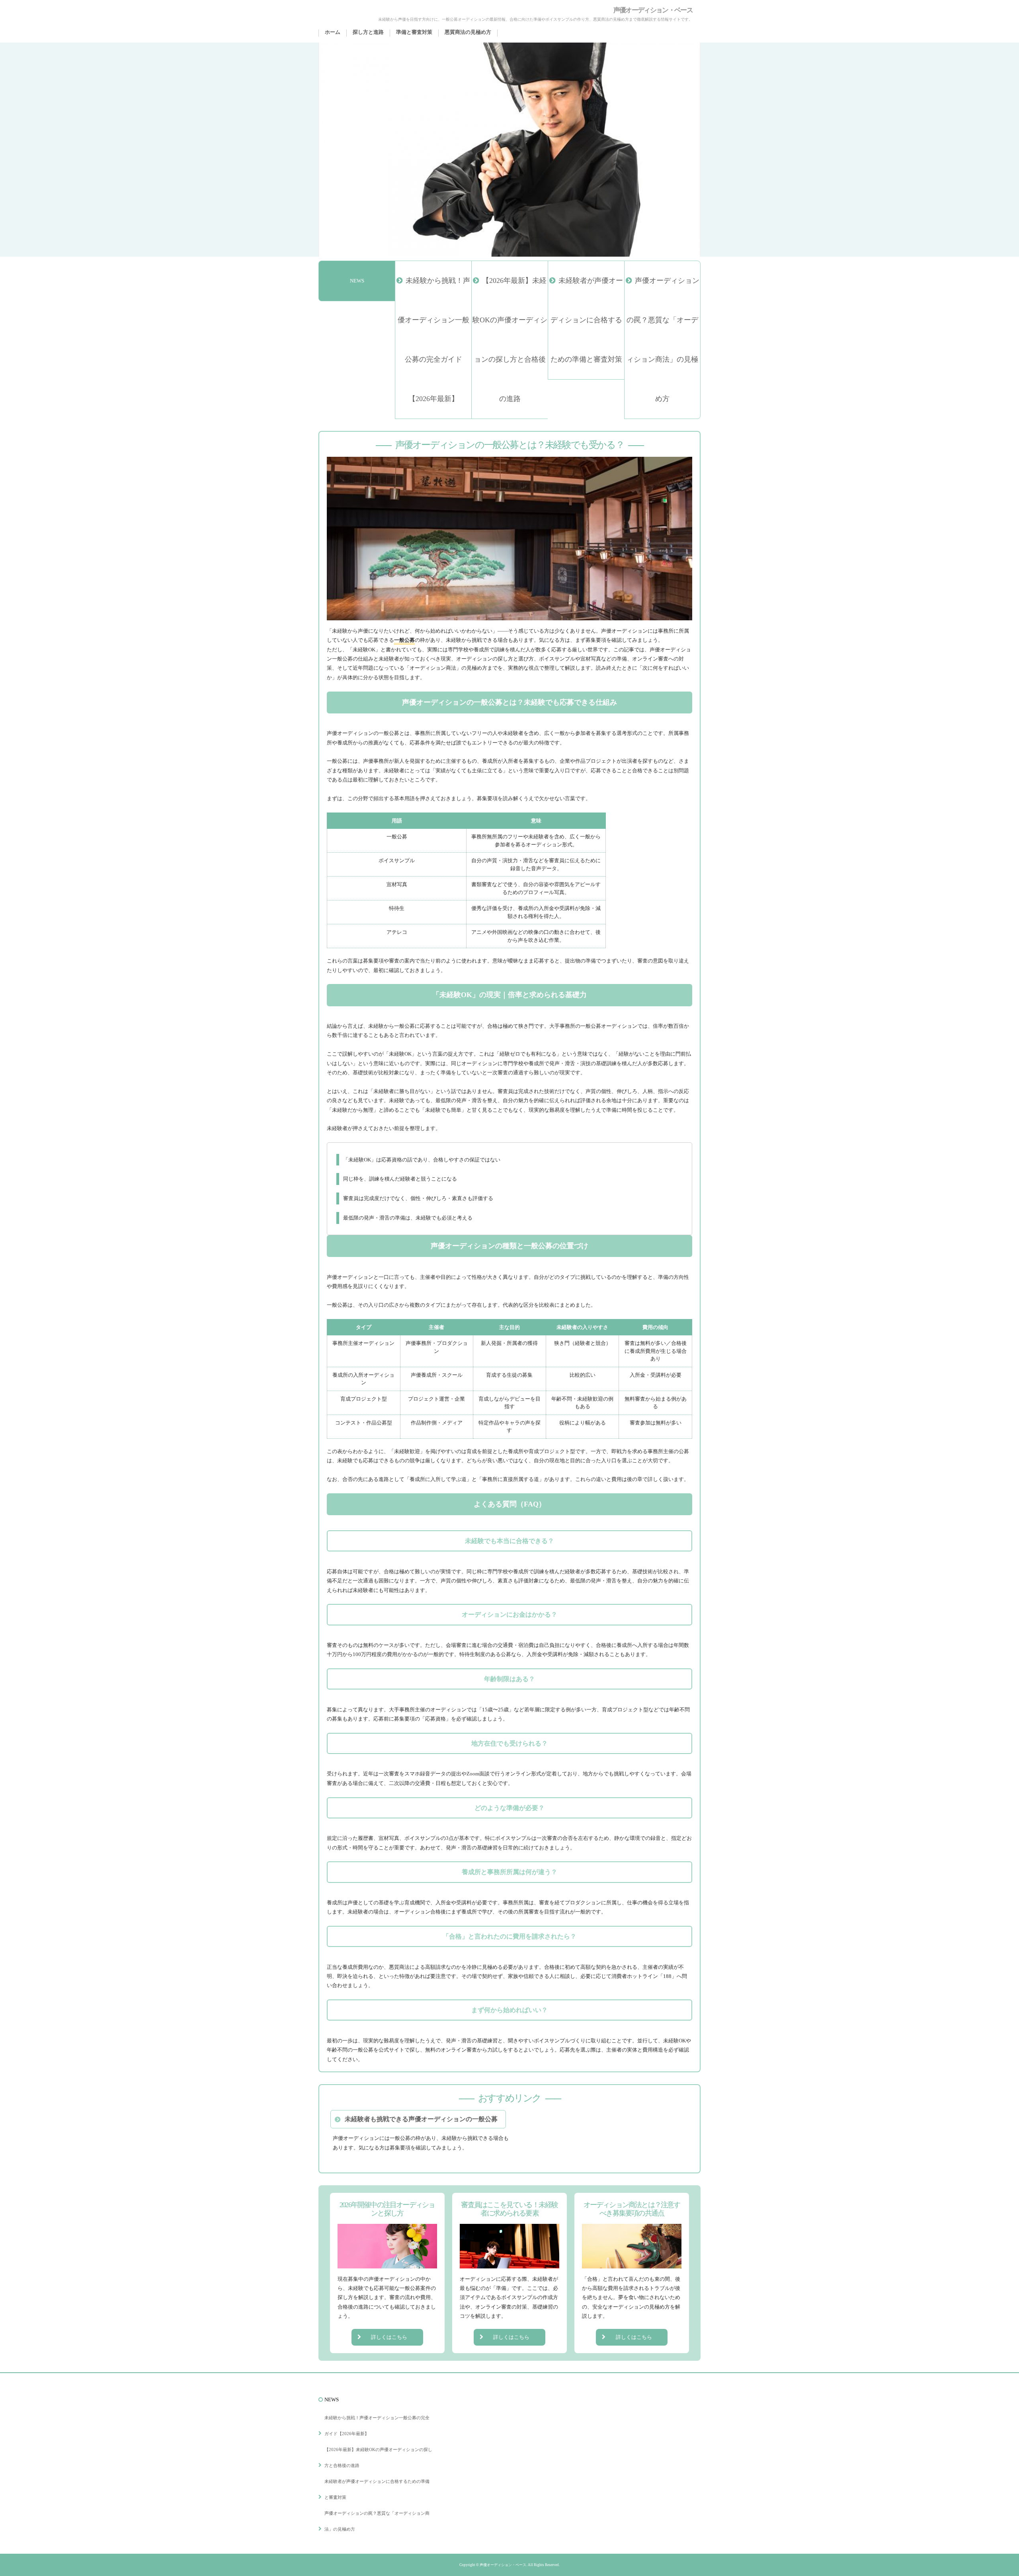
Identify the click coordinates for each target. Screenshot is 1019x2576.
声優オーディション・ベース (653, 10)
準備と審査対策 (414, 32)
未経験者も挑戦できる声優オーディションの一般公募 (421, 2119)
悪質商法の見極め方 (468, 32)
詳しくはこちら (389, 2337)
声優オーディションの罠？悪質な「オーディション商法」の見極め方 (663, 340)
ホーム (333, 32)
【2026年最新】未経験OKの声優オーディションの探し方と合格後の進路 (510, 340)
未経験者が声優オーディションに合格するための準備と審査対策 (587, 320)
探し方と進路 (368, 32)
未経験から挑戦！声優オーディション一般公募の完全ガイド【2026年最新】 (434, 340)
